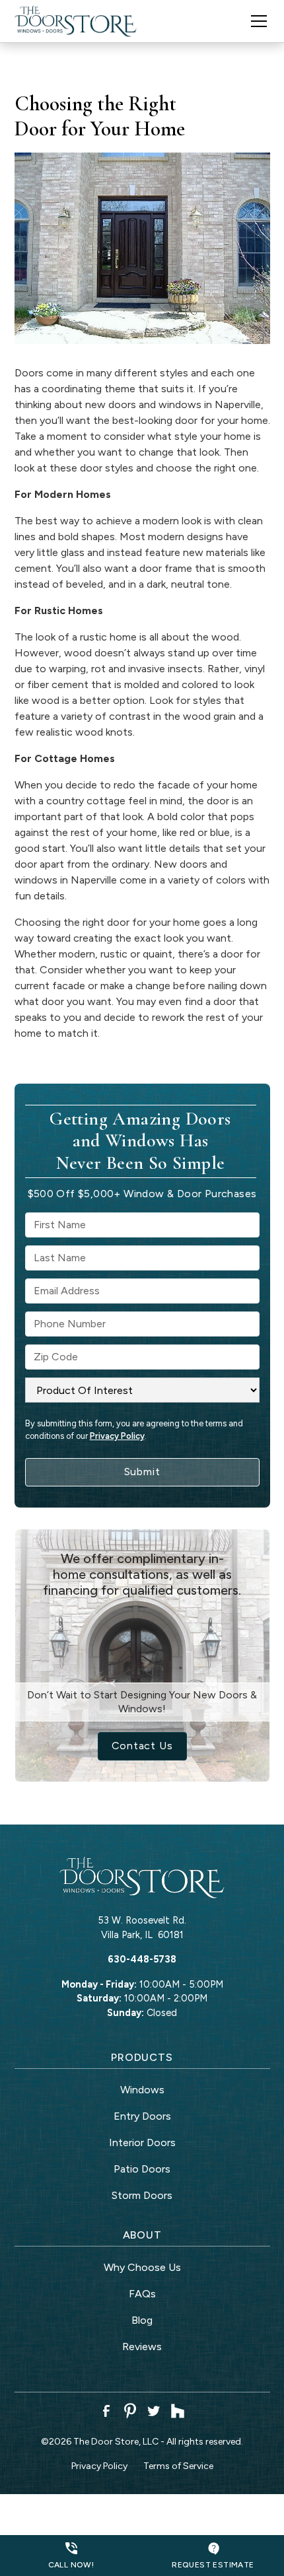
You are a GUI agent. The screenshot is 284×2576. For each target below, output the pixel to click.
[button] (251, 21)
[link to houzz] (178, 2411)
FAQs (142, 2294)
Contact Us (142, 1746)
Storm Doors (142, 2195)
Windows (142, 2090)
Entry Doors (142, 2116)
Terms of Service (178, 2466)
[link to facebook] (106, 2411)
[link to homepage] (76, 21)
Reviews (142, 2347)
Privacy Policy (117, 1436)
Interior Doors (142, 2142)
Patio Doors (142, 2169)
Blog (142, 2320)
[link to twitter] (154, 2411)
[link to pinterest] (130, 2411)
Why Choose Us (142, 2267)
